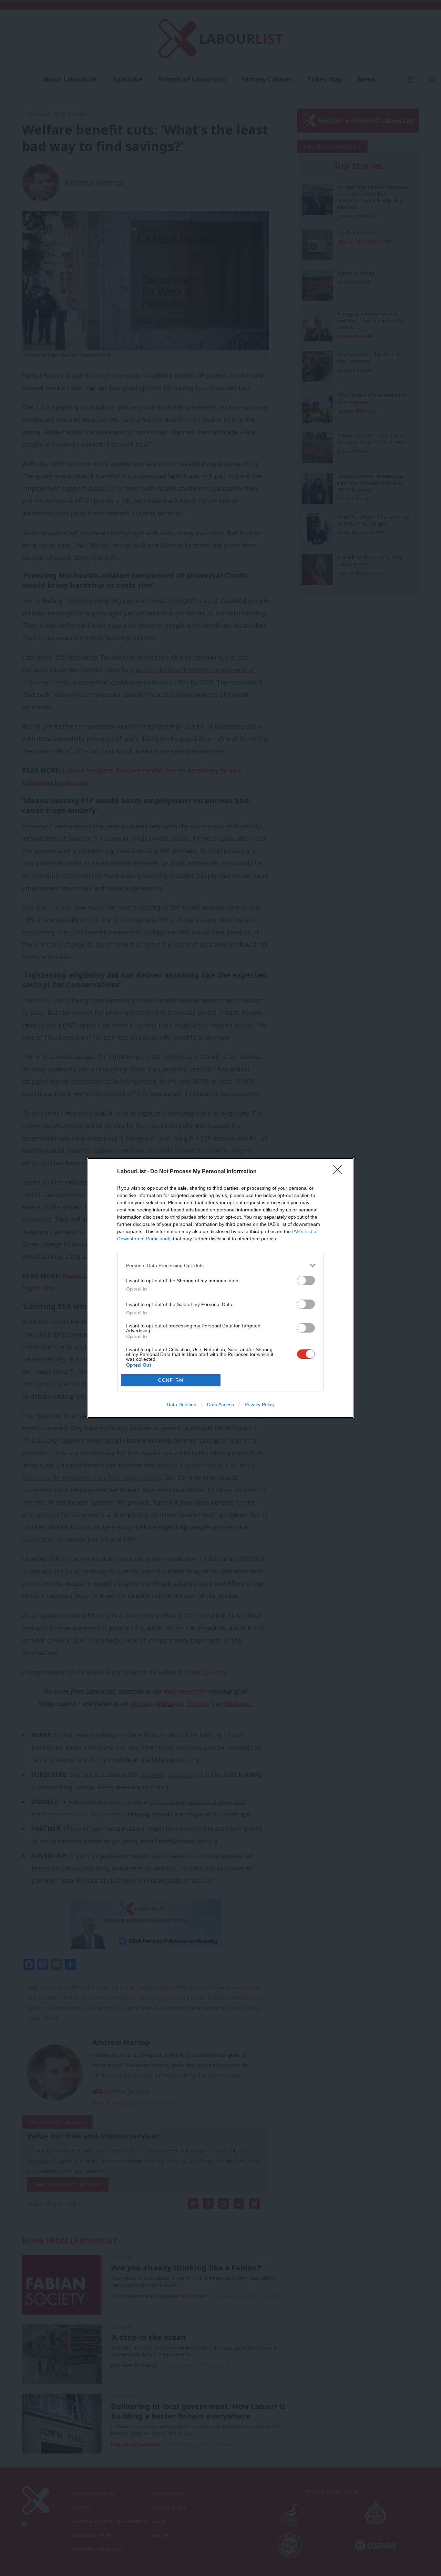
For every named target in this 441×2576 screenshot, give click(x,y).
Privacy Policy (260, 1404)
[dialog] (220, 1288)
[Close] (340, 1172)
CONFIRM (171, 1380)
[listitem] (220, 1265)
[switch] (306, 1280)
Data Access (220, 1404)
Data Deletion (182, 1404)
